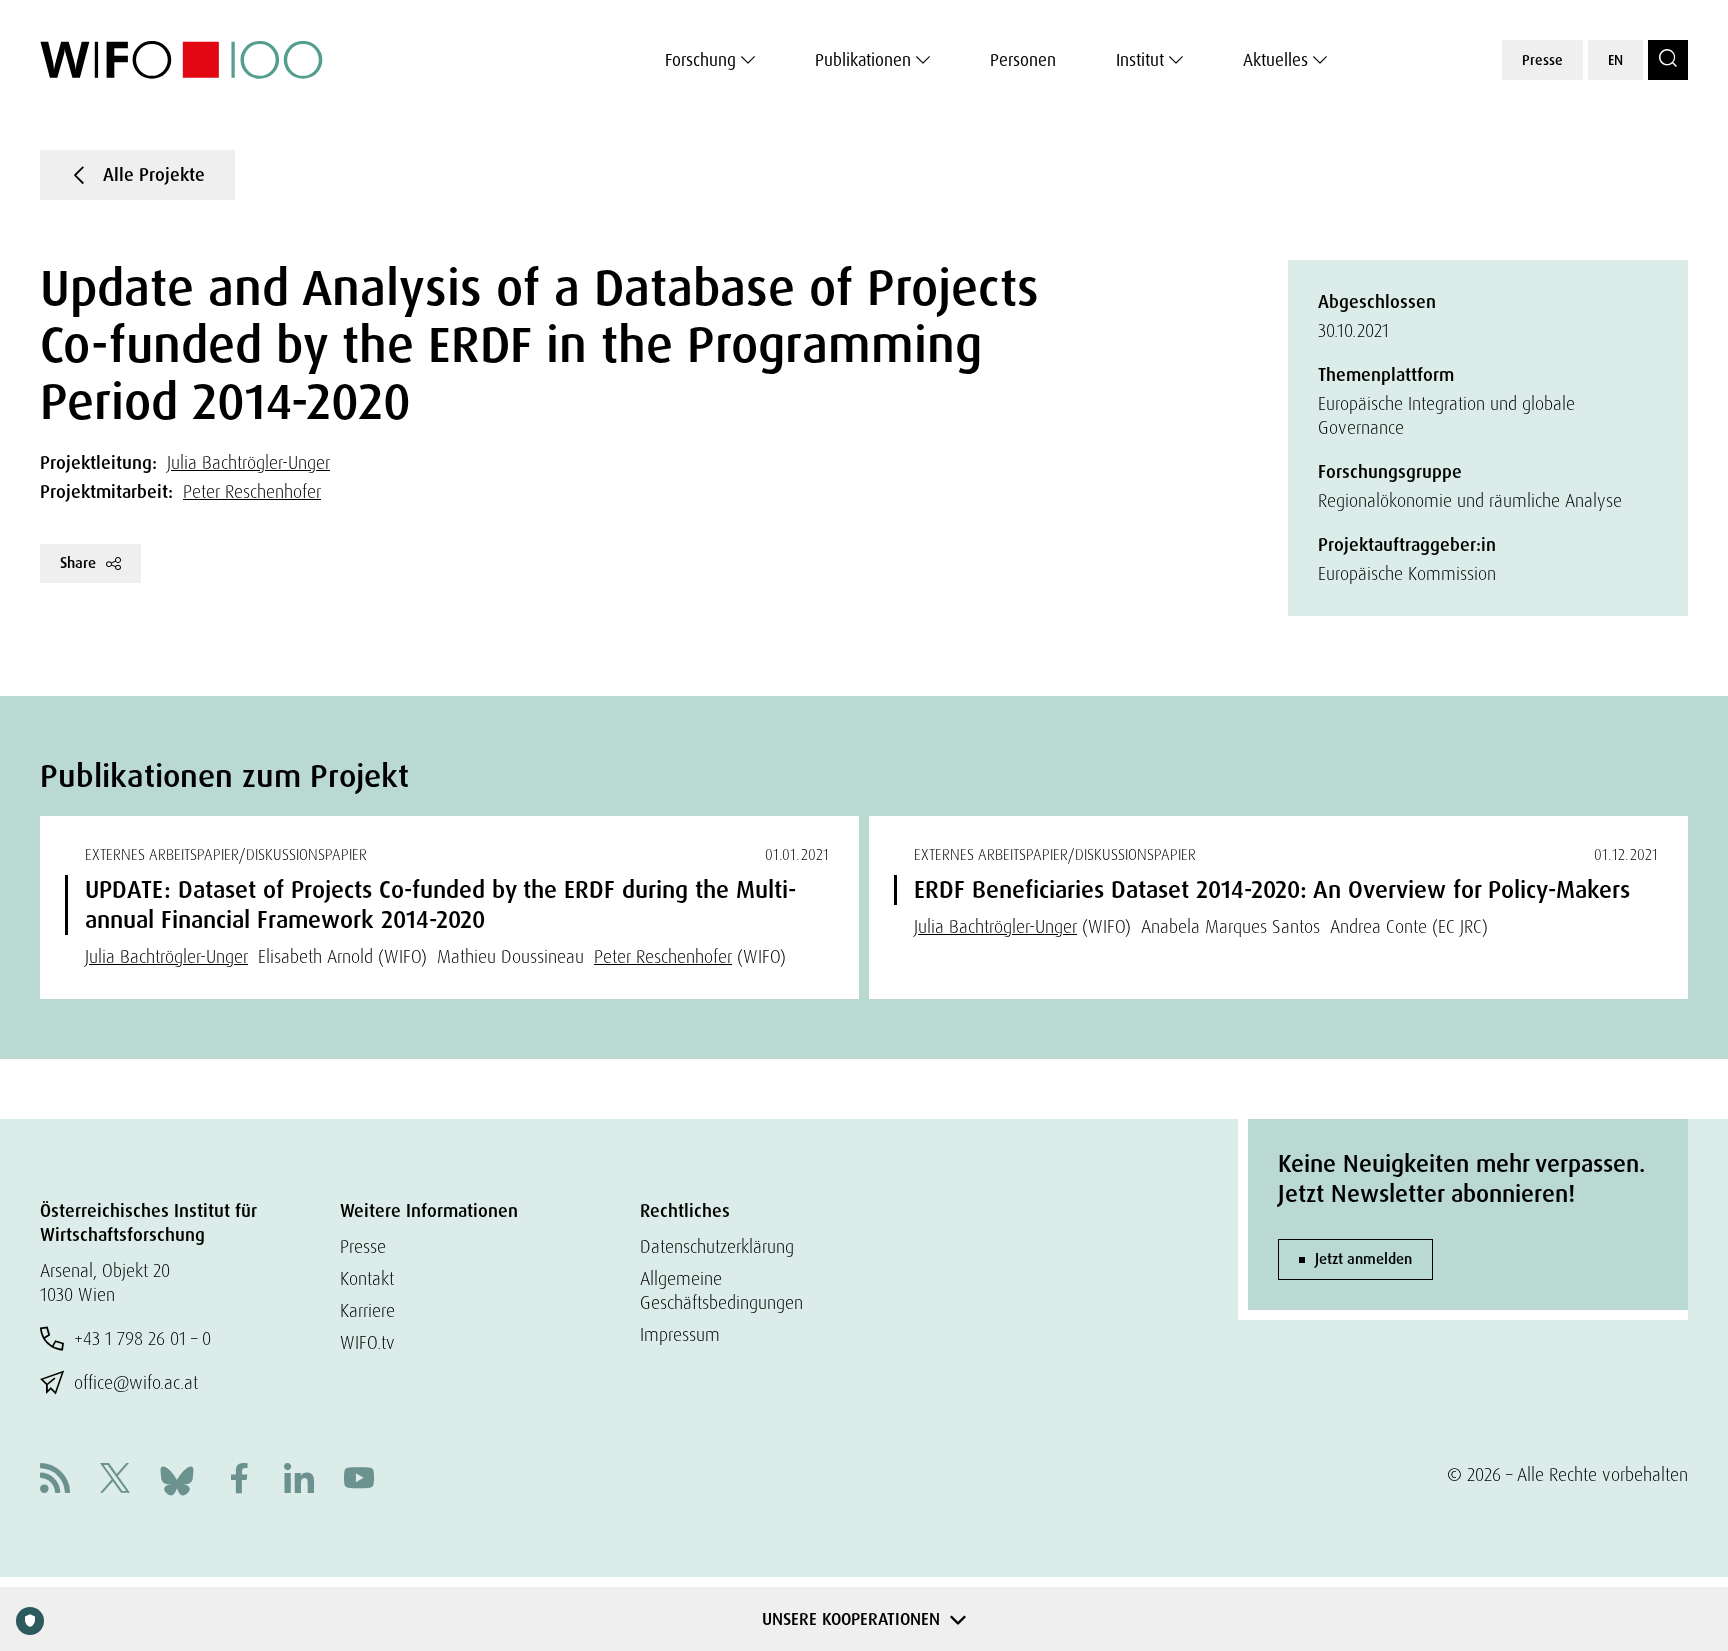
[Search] (1668, 60)
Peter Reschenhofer (252, 491)
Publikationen (863, 60)
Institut (1140, 60)
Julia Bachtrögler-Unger (248, 462)
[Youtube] (359, 1480)
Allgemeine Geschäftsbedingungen (721, 1290)
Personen (1023, 60)
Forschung (700, 60)
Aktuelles (1275, 60)
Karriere (367, 1310)
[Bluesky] (177, 1478)
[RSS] (55, 1480)
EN (1615, 60)
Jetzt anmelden (1363, 1259)
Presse (1542, 60)
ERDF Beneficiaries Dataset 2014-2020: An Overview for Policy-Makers (1272, 889)
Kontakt (367, 1278)
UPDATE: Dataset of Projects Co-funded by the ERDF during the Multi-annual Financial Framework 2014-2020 (440, 904)
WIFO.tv (367, 1342)
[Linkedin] (299, 1480)
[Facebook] (239, 1480)
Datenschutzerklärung (717, 1246)
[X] (115, 1480)
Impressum (680, 1334)
